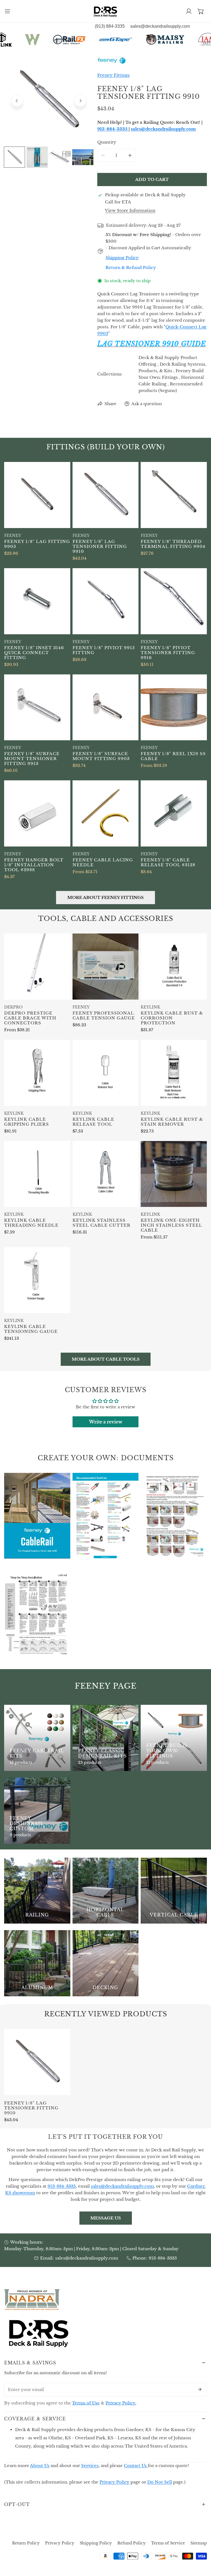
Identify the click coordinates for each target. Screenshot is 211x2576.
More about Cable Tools (106, 1359)
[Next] (80, 101)
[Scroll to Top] (201, 2547)
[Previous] (17, 101)
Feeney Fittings (113, 75)
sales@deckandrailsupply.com (87, 2258)
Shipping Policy (96, 2543)
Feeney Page (106, 1686)
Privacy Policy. (121, 2403)
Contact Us (136, 2466)
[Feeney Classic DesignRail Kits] (106, 1738)
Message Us (106, 2218)
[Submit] (200, 2389)
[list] (49, 100)
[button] (201, 11)
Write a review (106, 1422)
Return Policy (26, 2543)
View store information (130, 210)
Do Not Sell (160, 2482)
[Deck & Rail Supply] (105, 11)
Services (90, 2466)
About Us (40, 2466)
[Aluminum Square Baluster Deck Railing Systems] (37, 1963)
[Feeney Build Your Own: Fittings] (174, 1738)
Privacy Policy (114, 2482)
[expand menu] (7, 11)
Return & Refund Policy (131, 267)
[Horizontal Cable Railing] (106, 1891)
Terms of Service (168, 2543)
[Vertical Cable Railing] (174, 1891)
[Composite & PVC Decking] (106, 1963)
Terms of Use (86, 2403)
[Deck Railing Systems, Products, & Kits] (37, 1891)
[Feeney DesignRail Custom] (37, 1811)
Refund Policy (131, 2543)
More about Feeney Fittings (105, 897)
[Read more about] (37, 1516)
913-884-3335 (163, 2258)
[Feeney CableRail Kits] (37, 1738)
